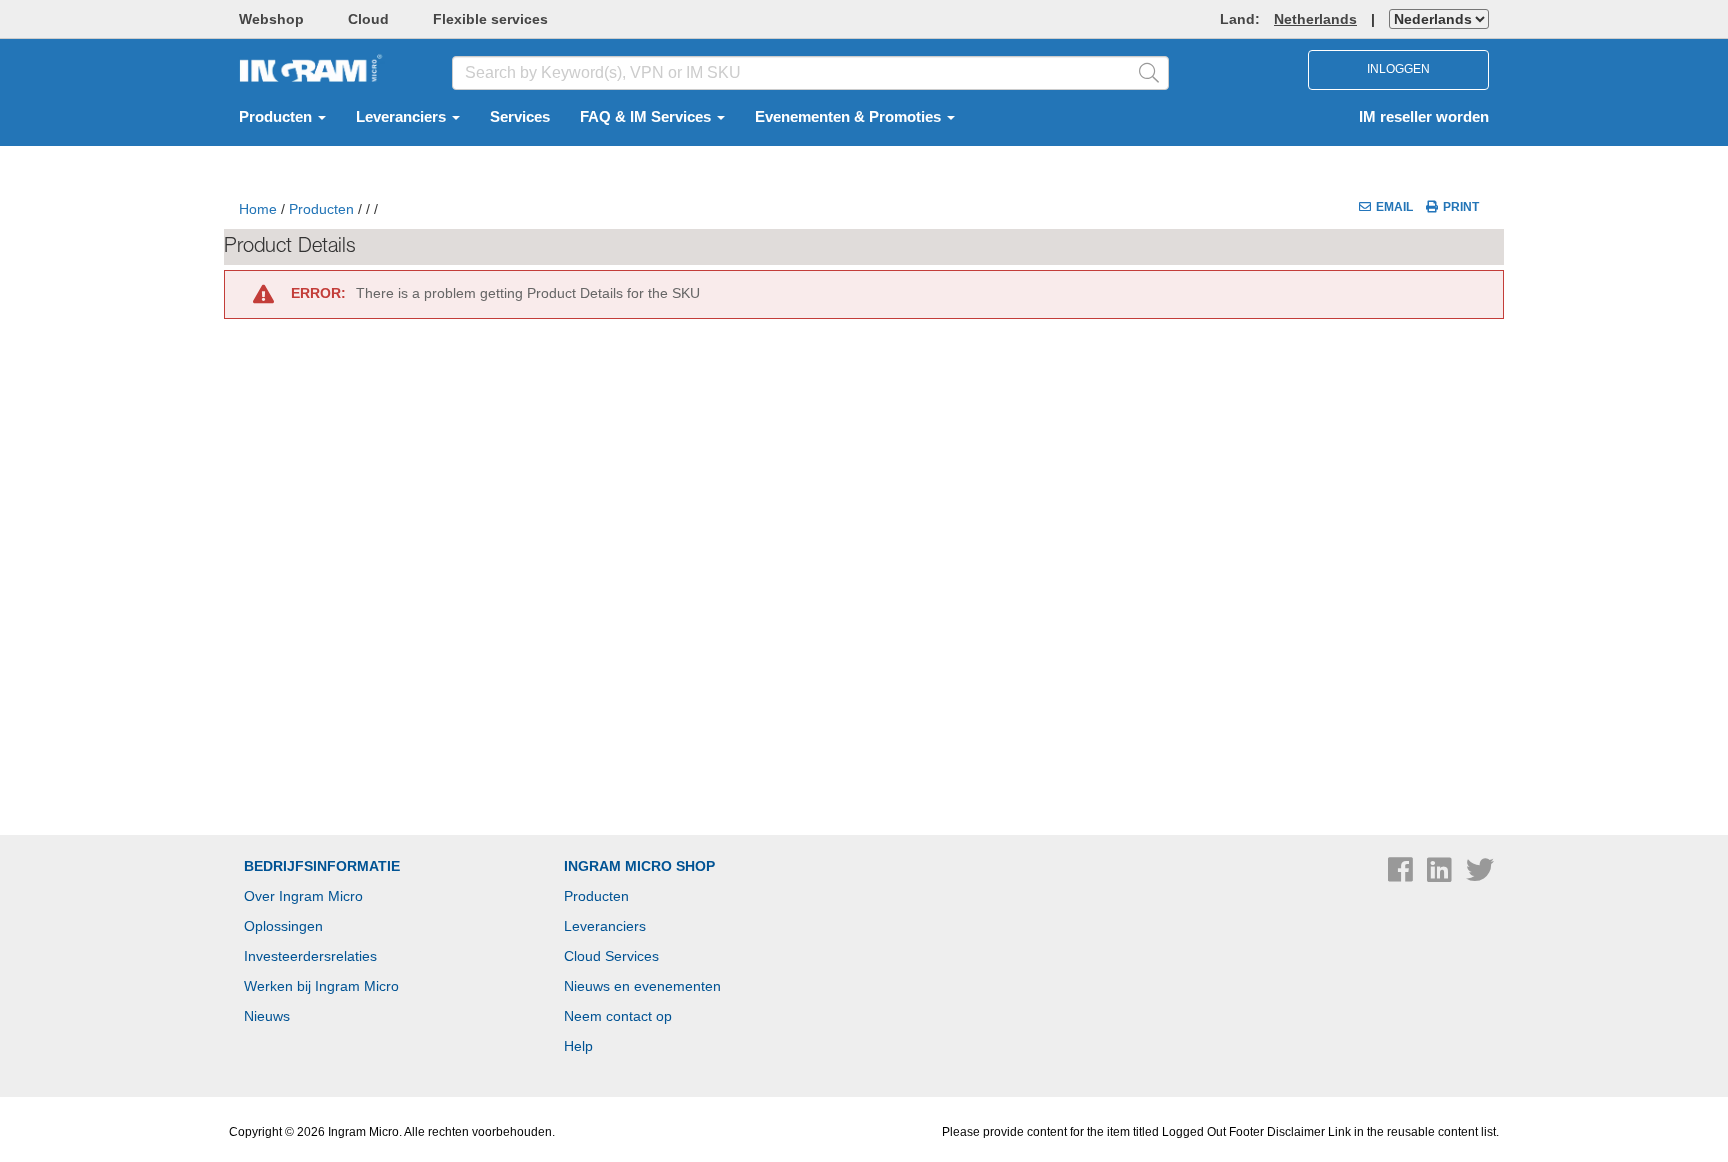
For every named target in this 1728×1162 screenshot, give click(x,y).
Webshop (271, 19)
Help (578, 1046)
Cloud (368, 19)
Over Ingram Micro (303, 896)
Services (520, 117)
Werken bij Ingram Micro (321, 986)
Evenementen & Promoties (850, 117)
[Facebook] (1402, 875)
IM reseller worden (1424, 117)
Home (258, 209)
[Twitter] (1480, 875)
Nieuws (267, 1016)
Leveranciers (403, 117)
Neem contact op (618, 1016)
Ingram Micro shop (639, 866)
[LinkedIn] (1441, 875)
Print (1461, 207)
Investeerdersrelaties (310, 956)
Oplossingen (283, 926)
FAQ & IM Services (647, 117)
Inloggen (1398, 69)
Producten (277, 117)
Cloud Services (611, 956)
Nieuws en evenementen (642, 986)
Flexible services (490, 19)
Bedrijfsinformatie (322, 866)
